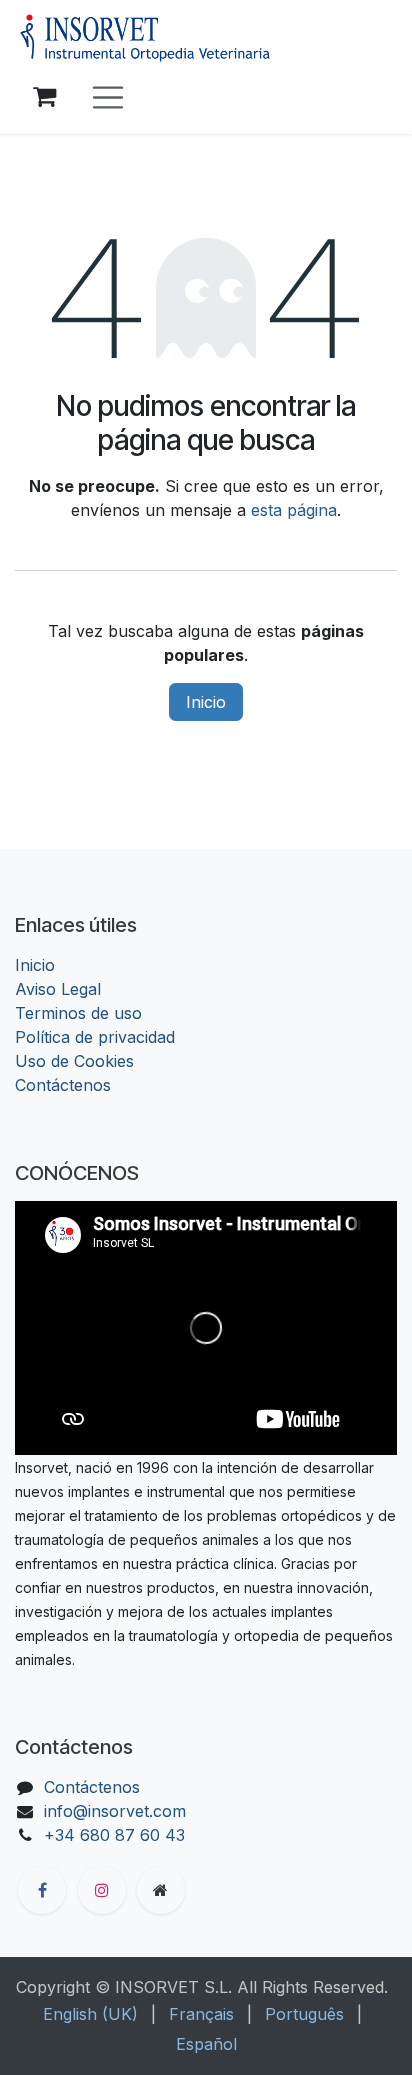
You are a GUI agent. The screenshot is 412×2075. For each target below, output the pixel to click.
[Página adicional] (161, 1890)
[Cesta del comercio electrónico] (44, 97)
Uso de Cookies (74, 1061)
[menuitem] (90, 2014)
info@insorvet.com (115, 1811)
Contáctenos (63, 1085)
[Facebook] (42, 1890)
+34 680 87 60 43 (114, 1835)
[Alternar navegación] (108, 97)
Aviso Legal (58, 989)
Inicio (206, 702)
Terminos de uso (78, 1013)
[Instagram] (102, 1890)
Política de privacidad (95, 1037)
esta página (294, 510)
